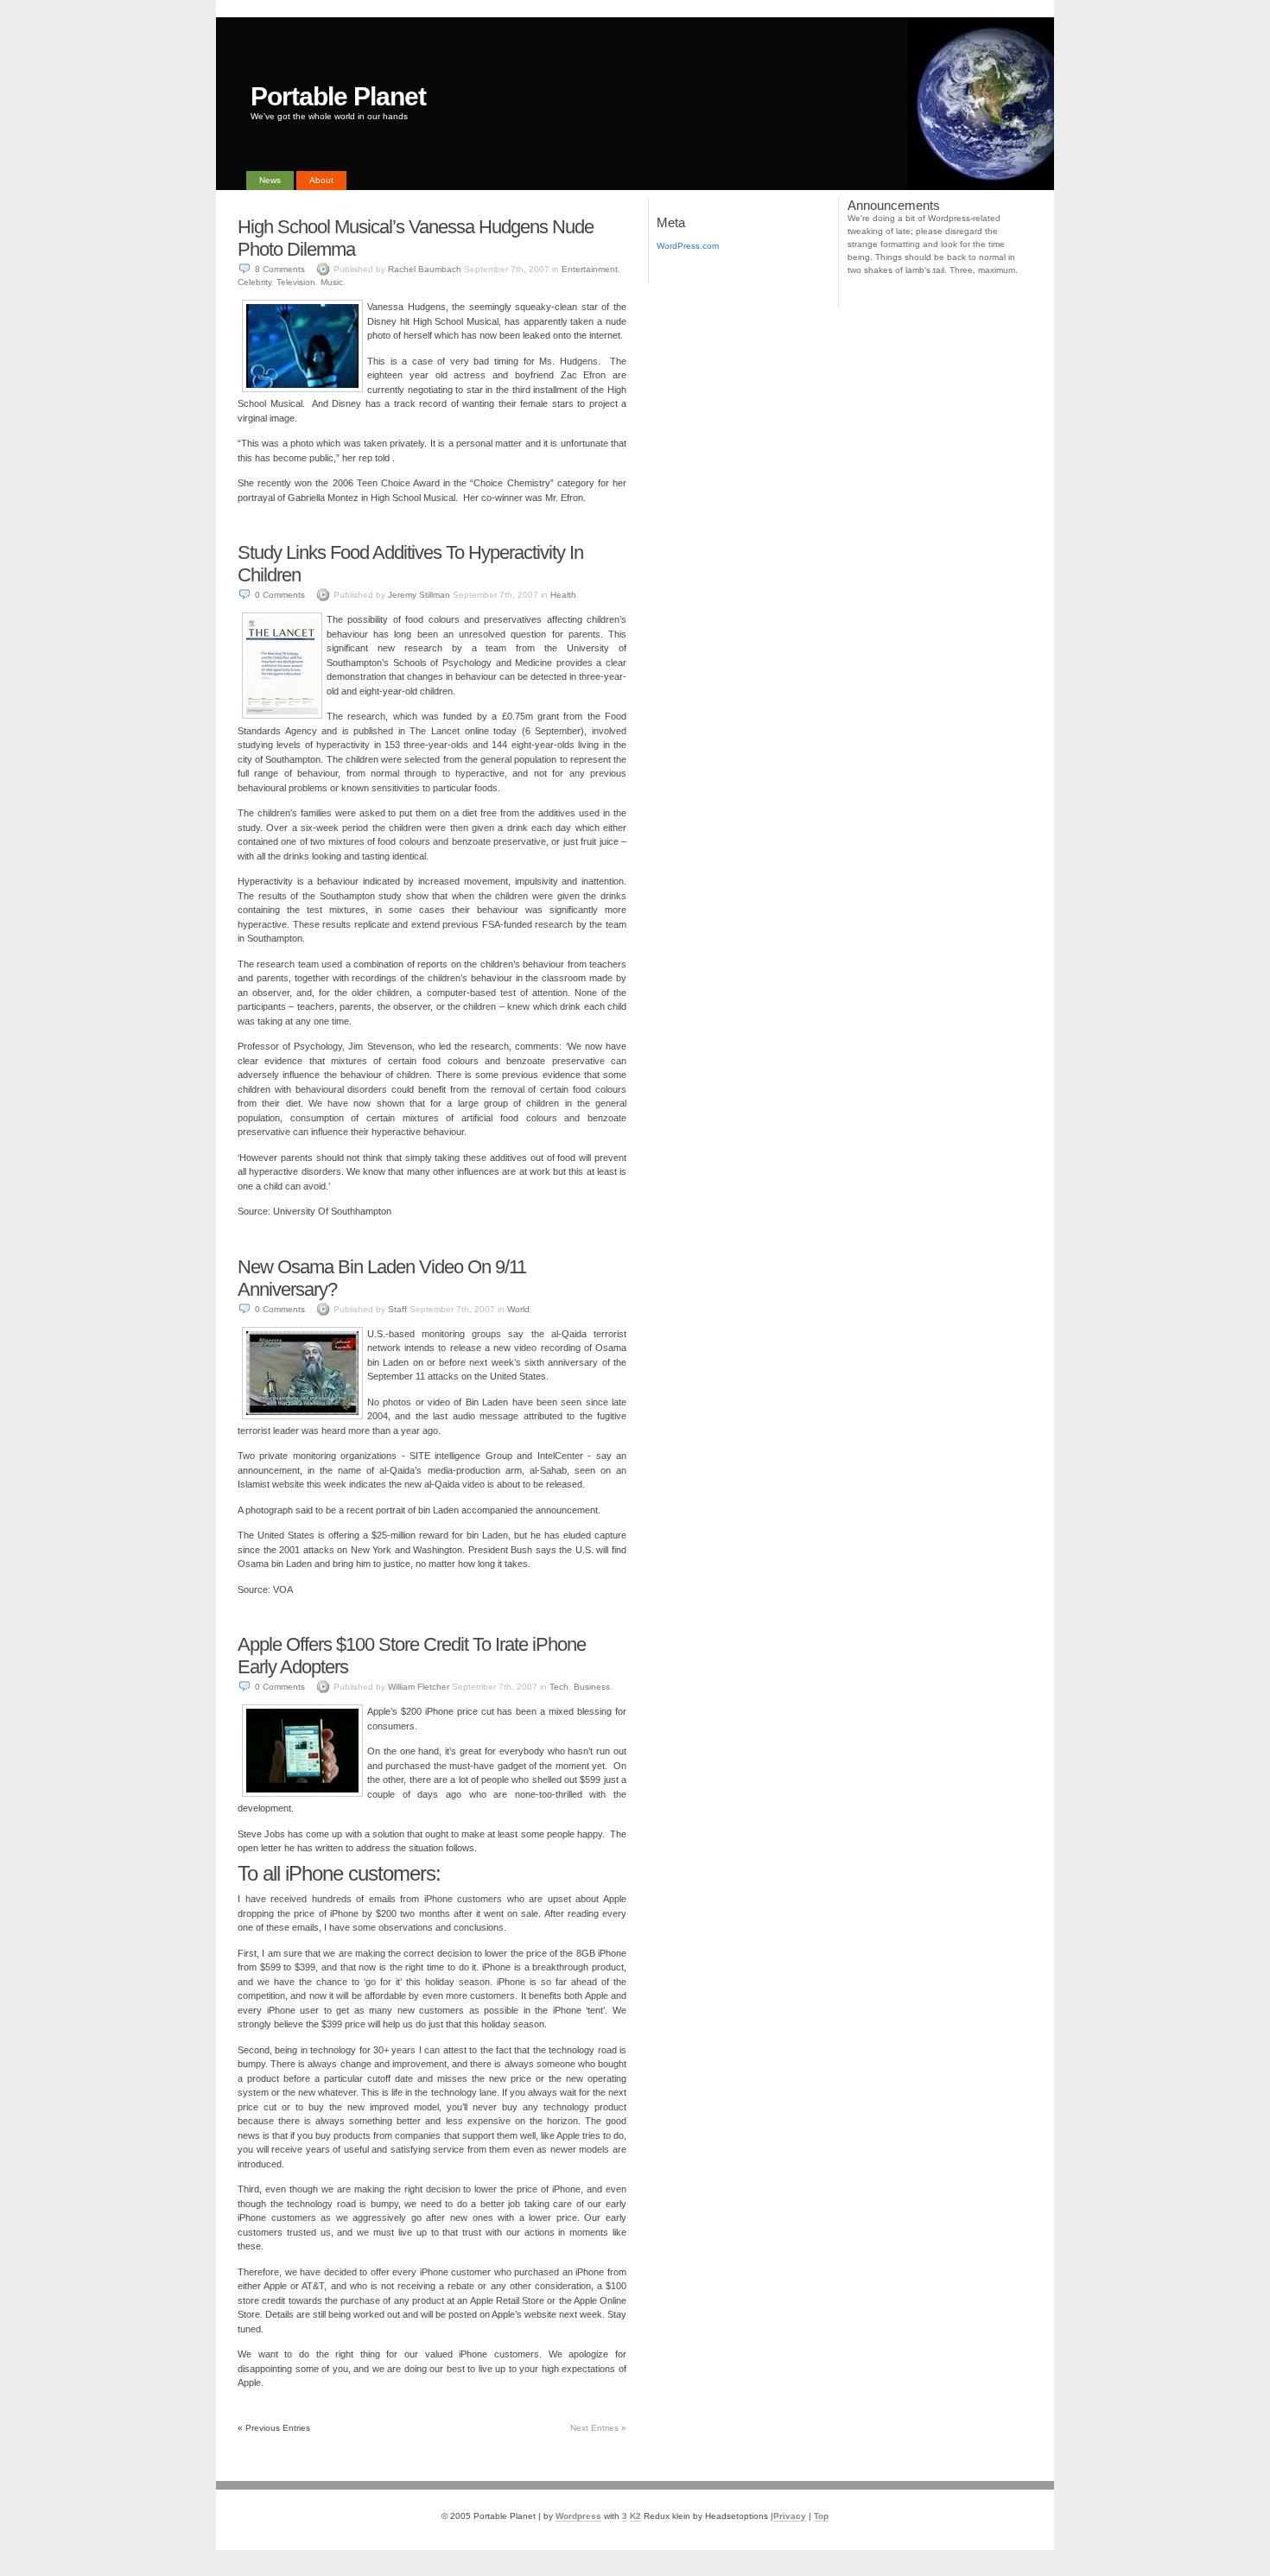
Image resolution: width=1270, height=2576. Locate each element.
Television (296, 282)
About (321, 180)
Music (332, 282)
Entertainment (590, 269)
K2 (635, 2516)
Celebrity (254, 282)
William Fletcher (419, 1687)
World (518, 1309)
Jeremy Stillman (419, 595)
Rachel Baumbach (425, 269)
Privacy (790, 2516)
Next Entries (598, 2428)
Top (821, 2516)
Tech (559, 1687)
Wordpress (578, 2516)
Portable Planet (338, 96)
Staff (397, 1309)
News (270, 180)
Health (563, 595)
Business (592, 1687)
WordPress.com (688, 246)
